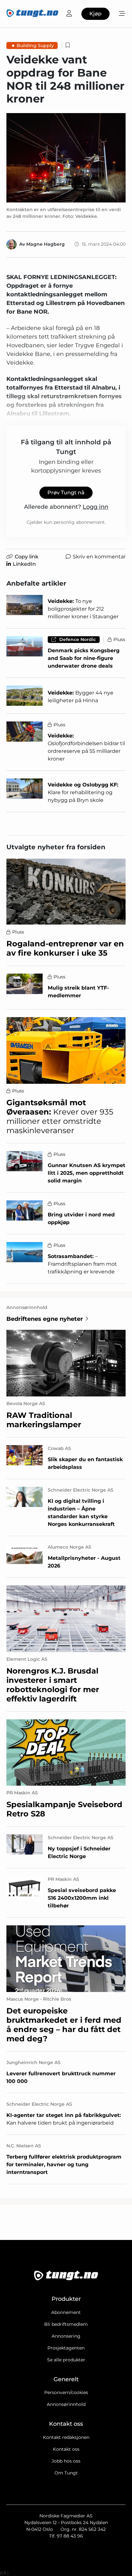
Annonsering (66, 2336)
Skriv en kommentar (99, 557)
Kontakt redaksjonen (66, 2437)
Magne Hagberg (45, 244)
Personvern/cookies (66, 2392)
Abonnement (66, 2312)
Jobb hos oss (66, 2461)
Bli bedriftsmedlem (66, 2324)
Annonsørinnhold (66, 2404)
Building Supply (35, 45)
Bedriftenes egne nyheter (45, 1319)
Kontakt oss (66, 2449)
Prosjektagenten (66, 2348)
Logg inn (95, 507)
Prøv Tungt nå (66, 493)
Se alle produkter (66, 2360)
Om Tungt (66, 2473)
